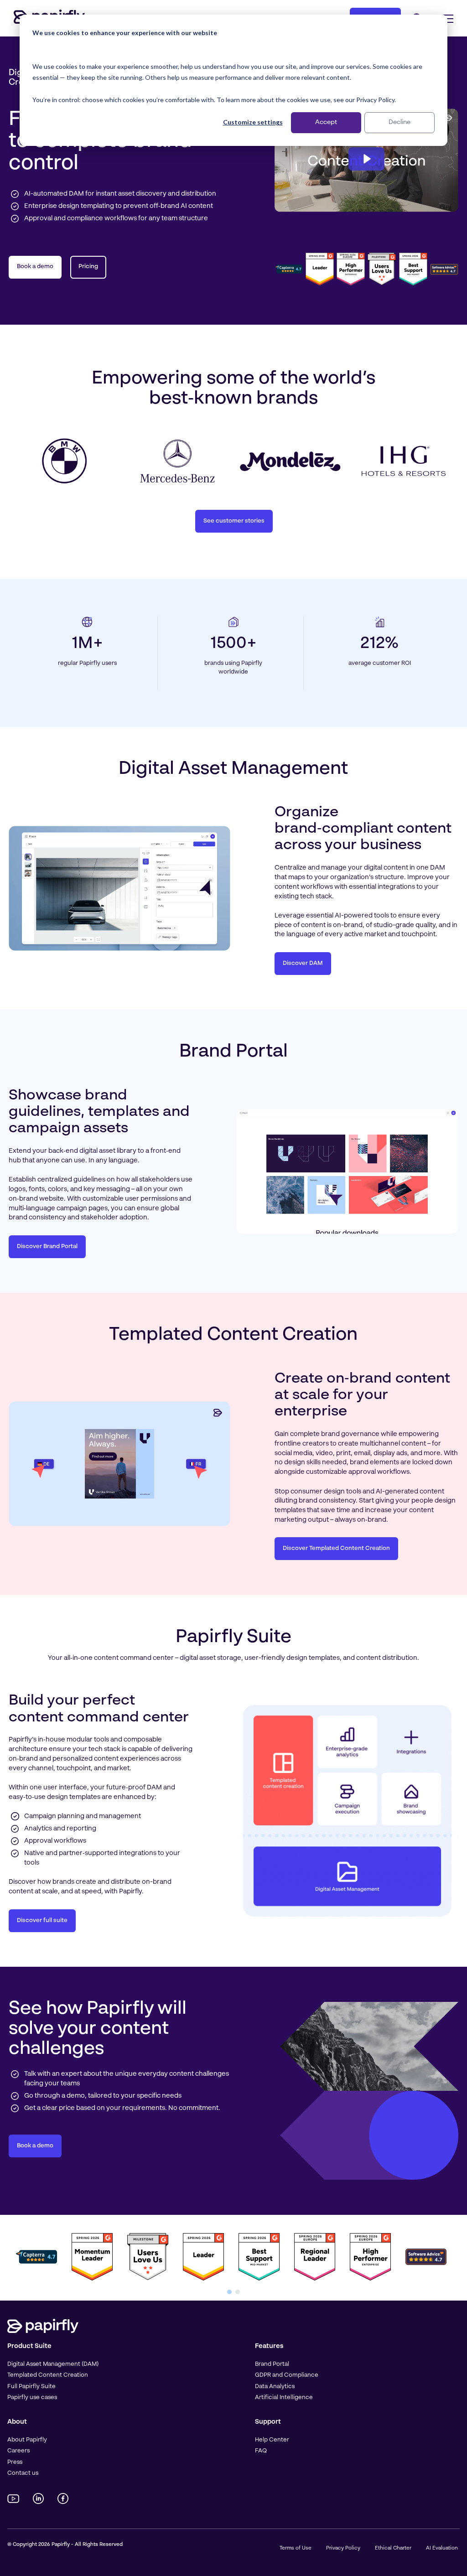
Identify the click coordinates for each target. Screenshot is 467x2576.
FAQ (261, 2451)
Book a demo (35, 267)
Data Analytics (275, 2387)
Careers (18, 2451)
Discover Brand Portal (47, 1247)
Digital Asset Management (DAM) (53, 2364)
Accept (326, 122)
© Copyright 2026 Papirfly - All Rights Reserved (65, 2545)
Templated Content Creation (48, 2375)
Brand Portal (272, 2364)
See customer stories (234, 521)
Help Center (272, 2440)
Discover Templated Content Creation (336, 1548)
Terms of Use (296, 2548)
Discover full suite (42, 1920)
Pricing (88, 267)
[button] (229, 2292)
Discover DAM (303, 963)
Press (15, 2462)
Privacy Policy (343, 2548)
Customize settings (253, 122)
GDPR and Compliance (287, 2375)
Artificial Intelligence (284, 2397)
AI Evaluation (442, 2548)
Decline (400, 122)
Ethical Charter (393, 2548)
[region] (233, 2258)
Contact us (23, 2473)
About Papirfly (27, 2440)
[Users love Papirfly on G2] (382, 269)
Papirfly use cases (32, 2397)
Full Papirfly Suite (31, 2387)
